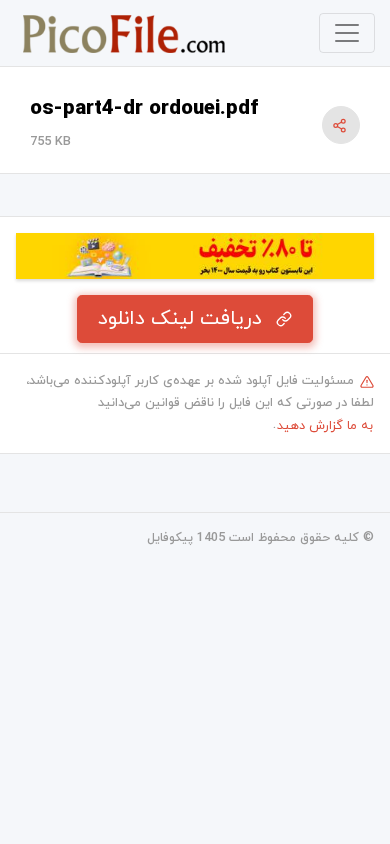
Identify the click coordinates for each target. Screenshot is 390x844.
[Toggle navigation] (347, 33)
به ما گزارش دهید (325, 426)
